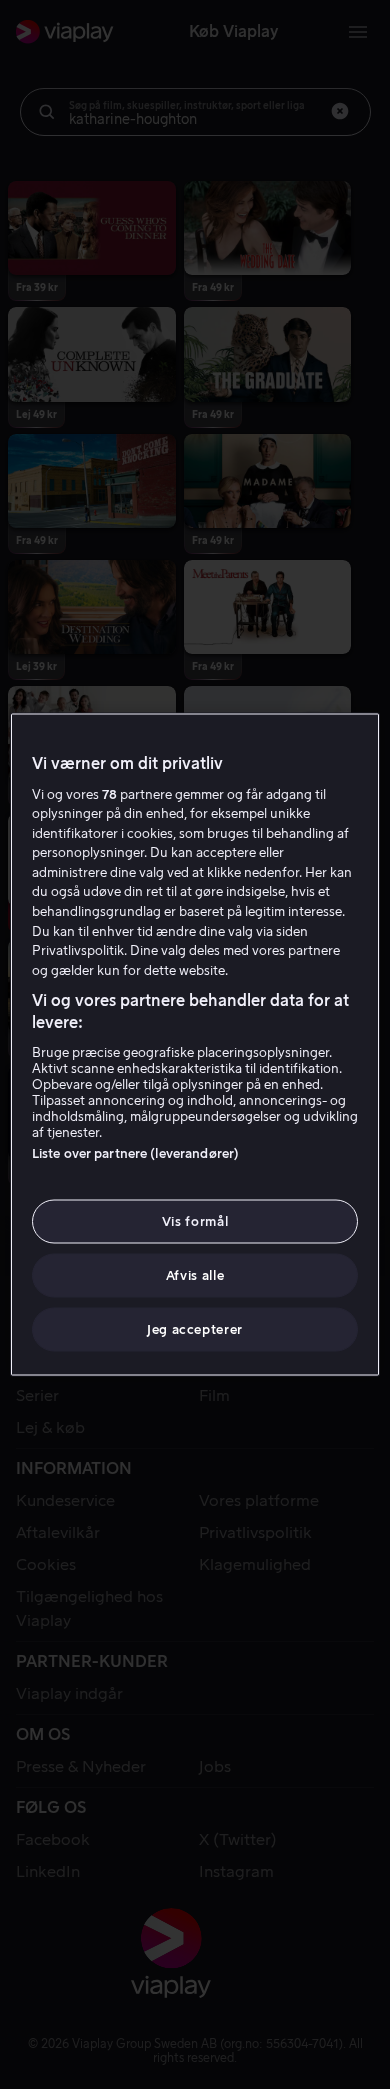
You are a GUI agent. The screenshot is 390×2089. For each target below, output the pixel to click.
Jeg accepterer (195, 1329)
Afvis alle (195, 1275)
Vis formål (195, 1220)
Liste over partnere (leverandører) (135, 1152)
